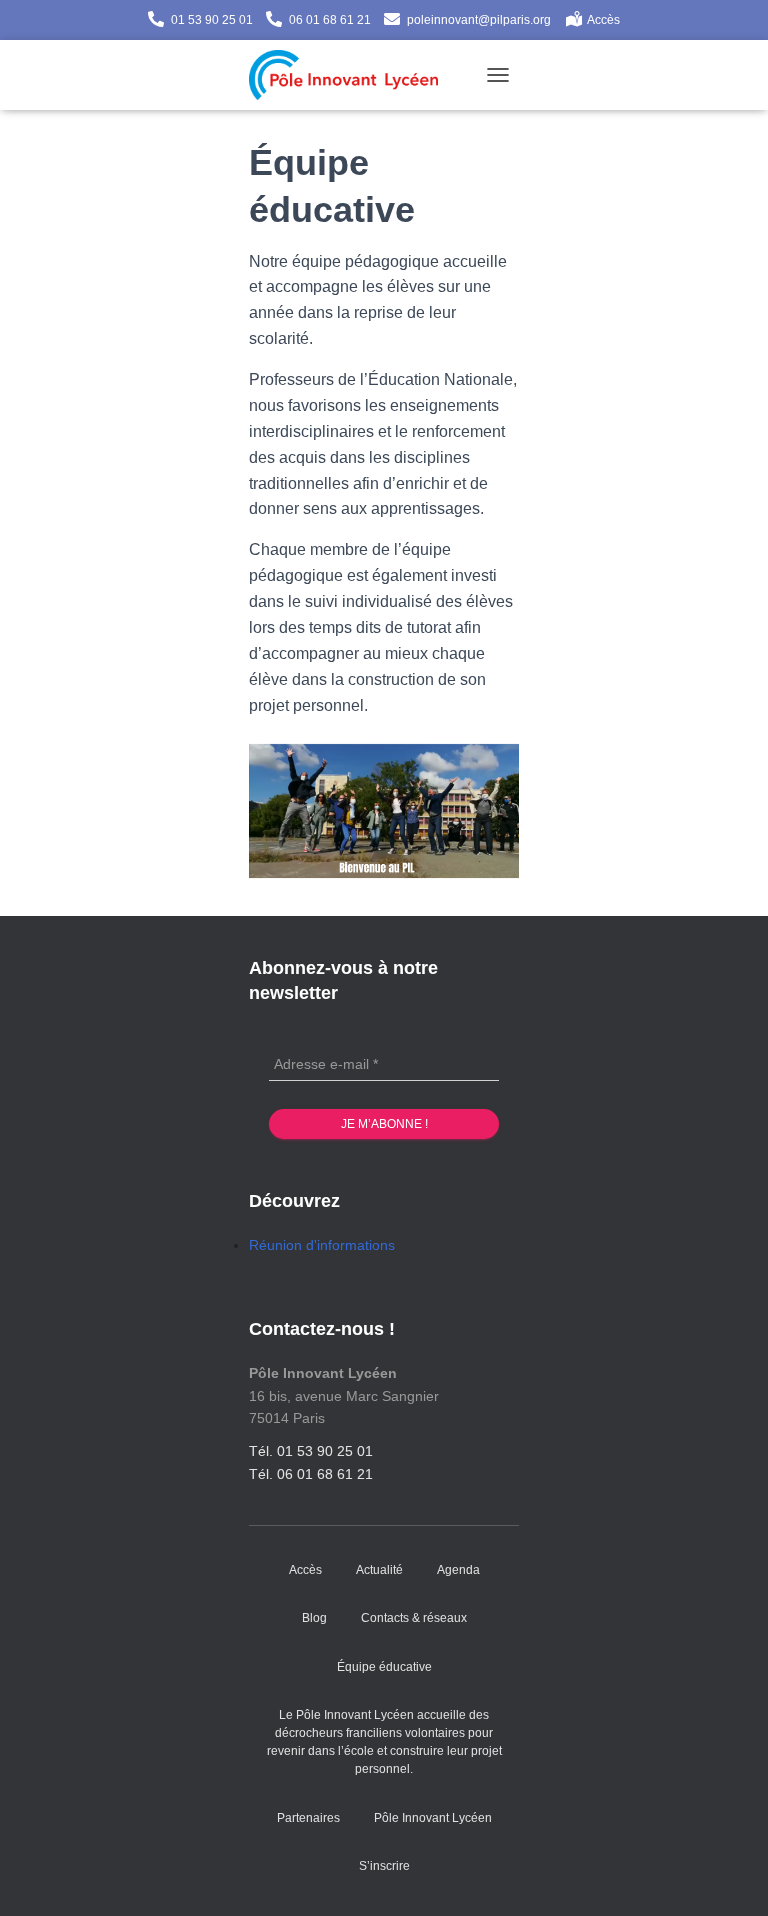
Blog (314, 1618)
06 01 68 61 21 (330, 20)
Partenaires (308, 1818)
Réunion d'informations (322, 1245)
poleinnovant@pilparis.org (479, 20)
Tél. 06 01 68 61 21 (311, 1474)
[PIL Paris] (351, 75)
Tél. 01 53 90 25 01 (311, 1451)
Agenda (458, 1570)
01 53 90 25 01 (212, 20)
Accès (603, 20)
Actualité (379, 1570)
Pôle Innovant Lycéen (433, 1818)
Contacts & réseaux (414, 1618)
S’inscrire (384, 1866)
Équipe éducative (384, 1667)
